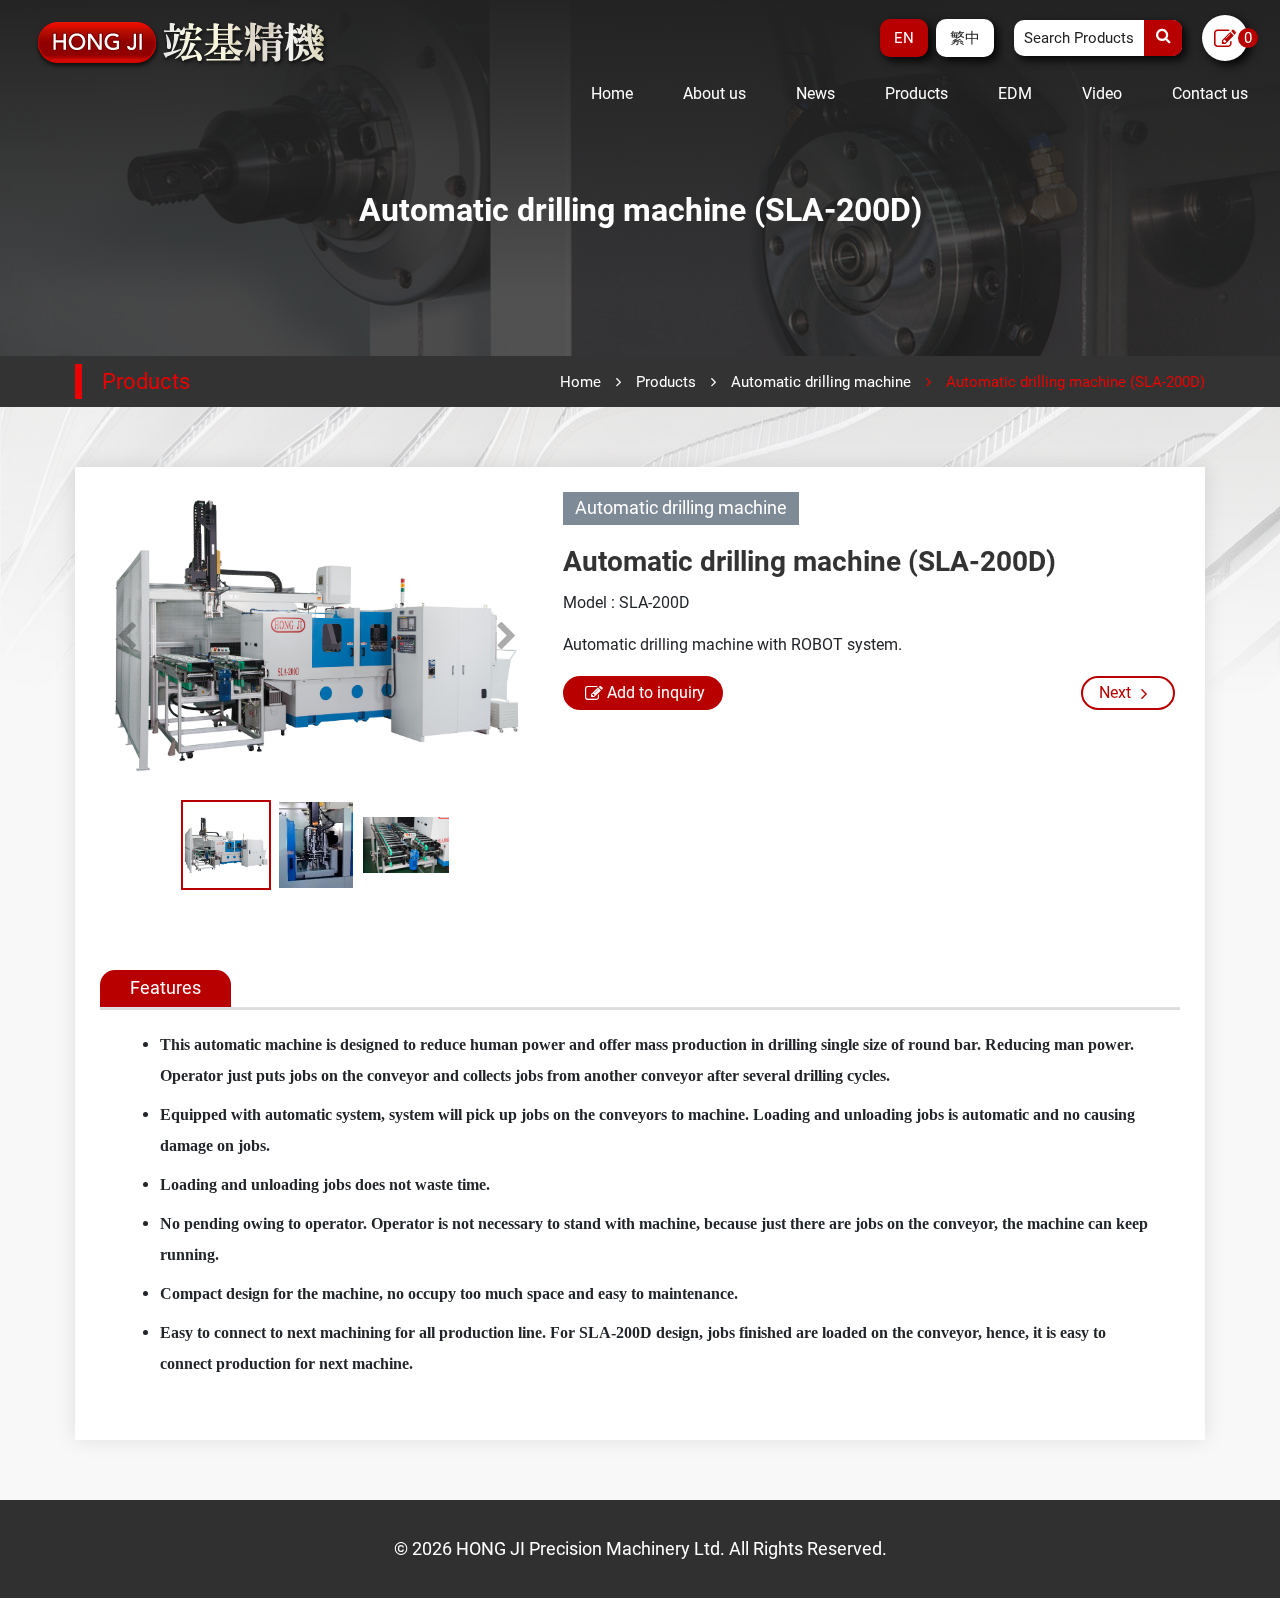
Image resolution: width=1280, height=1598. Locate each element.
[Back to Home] (182, 43)
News (815, 93)
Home (612, 93)
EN (904, 38)
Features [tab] (165, 987)
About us (714, 93)
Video (1102, 93)
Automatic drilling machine (821, 382)
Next (506, 636)
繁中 (965, 38)
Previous (126, 636)
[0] (1225, 39)
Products (916, 93)
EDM (1015, 93)
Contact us (1210, 93)
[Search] (1163, 38)
